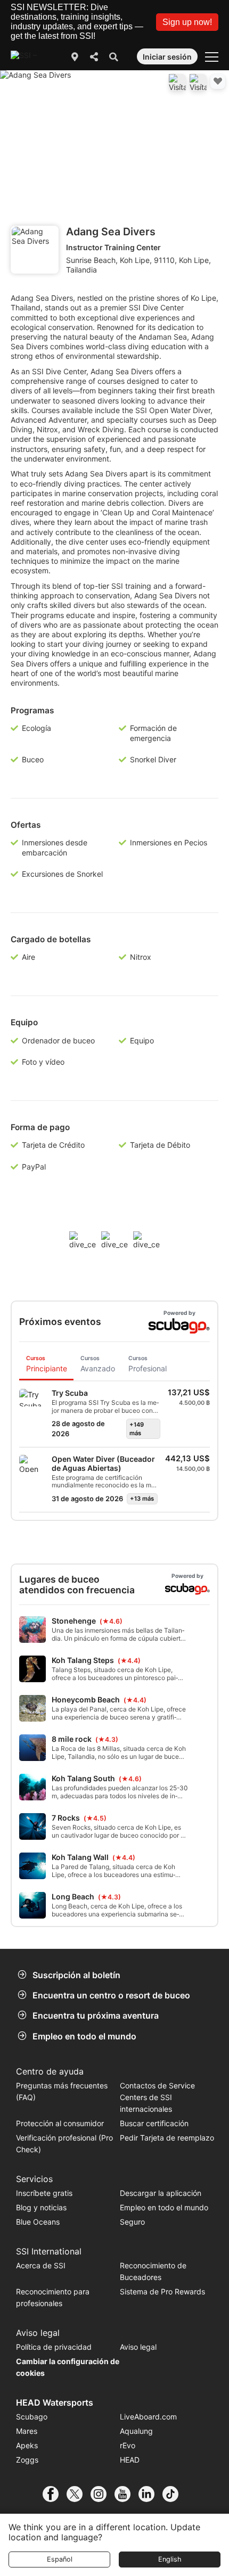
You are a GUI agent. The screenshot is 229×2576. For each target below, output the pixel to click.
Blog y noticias (41, 2207)
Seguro (132, 2222)
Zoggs (27, 2460)
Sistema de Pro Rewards (162, 2291)
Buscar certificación (154, 2123)
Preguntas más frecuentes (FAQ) (62, 2091)
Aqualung (136, 2431)
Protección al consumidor (60, 2123)
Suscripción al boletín (76, 1975)
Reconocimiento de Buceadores (153, 2271)
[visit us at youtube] (126, 2494)
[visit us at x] (79, 2494)
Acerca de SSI (41, 2265)
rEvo (128, 2445)
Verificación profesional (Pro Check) (64, 2143)
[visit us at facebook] (55, 2494)
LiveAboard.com (148, 2417)
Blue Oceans (38, 2222)
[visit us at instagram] (103, 2494)
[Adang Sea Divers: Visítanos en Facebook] (177, 83)
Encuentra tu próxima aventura (96, 2015)
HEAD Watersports (55, 2402)
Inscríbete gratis (44, 2193)
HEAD (130, 2460)
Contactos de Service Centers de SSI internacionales (157, 2097)
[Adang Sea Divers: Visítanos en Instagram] (198, 83)
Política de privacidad (54, 2347)
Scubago (32, 2417)
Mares (27, 2431)
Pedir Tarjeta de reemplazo (167, 2138)
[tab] (46, 1365)
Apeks (27, 2445)
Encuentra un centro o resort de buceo (111, 1995)
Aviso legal (138, 2347)
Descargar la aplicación (161, 2193)
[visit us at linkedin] (150, 2494)
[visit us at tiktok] (174, 2494)
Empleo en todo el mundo (84, 2036)
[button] (187, 22)
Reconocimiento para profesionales (53, 2297)
